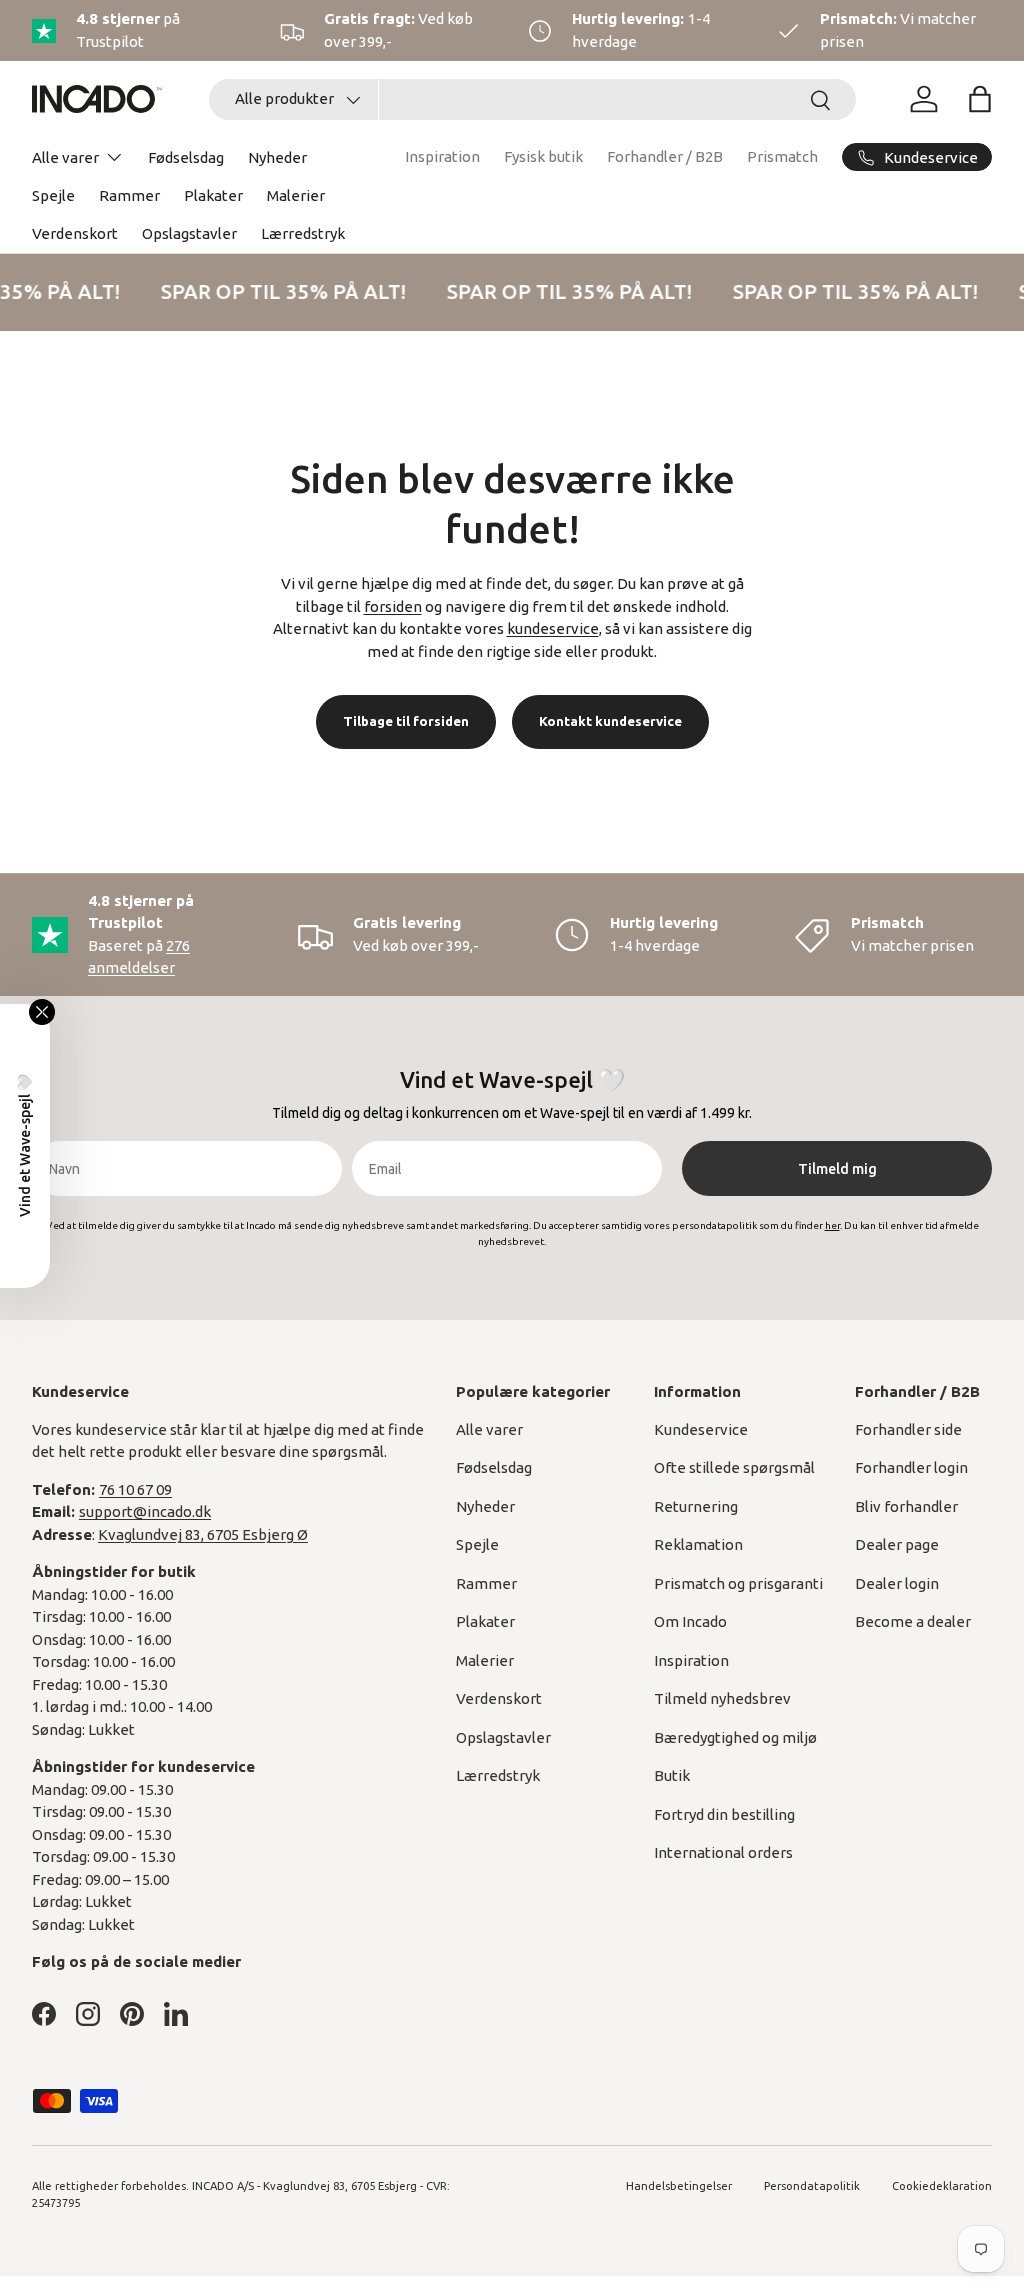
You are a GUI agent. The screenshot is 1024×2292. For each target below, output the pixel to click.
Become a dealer (913, 1621)
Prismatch (782, 156)
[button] (980, 99)
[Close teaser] (42, 1012)
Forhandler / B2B (665, 156)
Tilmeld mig (837, 1169)
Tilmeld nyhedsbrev (722, 1698)
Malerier (296, 195)
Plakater (213, 195)
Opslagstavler (189, 233)
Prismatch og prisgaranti (738, 1583)
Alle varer (489, 1429)
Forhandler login (911, 1467)
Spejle (53, 195)
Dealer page (897, 1544)
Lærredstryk (303, 233)
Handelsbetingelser (679, 2186)
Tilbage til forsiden (406, 721)
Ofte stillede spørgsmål (734, 1467)
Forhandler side (908, 1429)
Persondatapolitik (812, 2186)
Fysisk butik (543, 156)
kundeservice (553, 628)
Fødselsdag (186, 157)
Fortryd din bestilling (724, 1814)
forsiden (393, 606)
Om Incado (690, 1621)
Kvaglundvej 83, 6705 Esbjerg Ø (203, 1534)
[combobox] (532, 99)
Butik (672, 1775)
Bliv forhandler (906, 1506)
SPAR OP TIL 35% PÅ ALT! (280, 291)
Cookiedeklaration (942, 2186)
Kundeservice (701, 1429)
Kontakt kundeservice (610, 721)
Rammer (129, 195)
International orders (723, 1852)
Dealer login (897, 1583)
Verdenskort (75, 233)
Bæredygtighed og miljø (735, 1737)
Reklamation (698, 1544)
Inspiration (442, 156)
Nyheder (277, 157)
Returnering (696, 1506)
